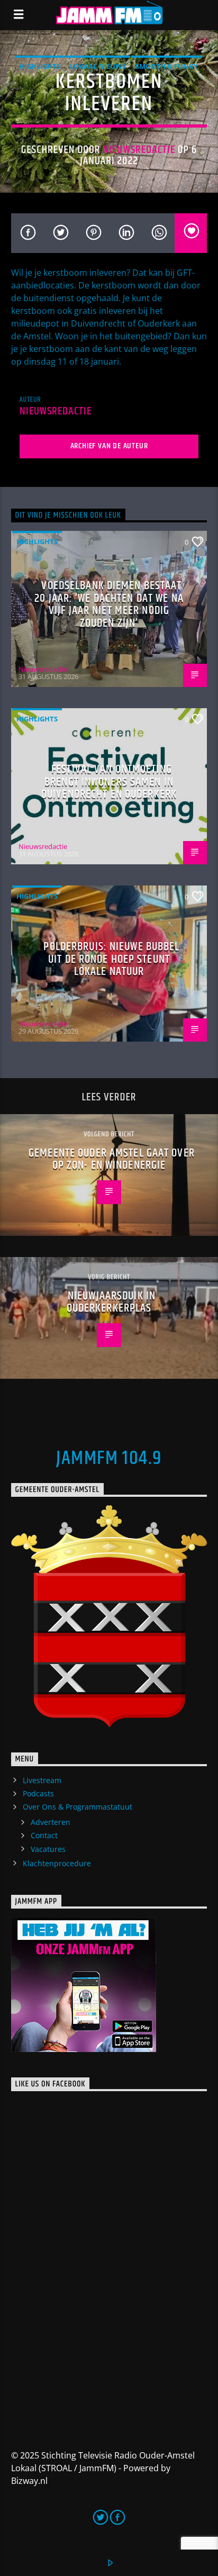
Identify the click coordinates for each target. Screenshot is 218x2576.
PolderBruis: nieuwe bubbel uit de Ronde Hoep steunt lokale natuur (111, 959)
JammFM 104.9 (109, 1459)
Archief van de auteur (109, 446)
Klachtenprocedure (57, 1863)
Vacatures (48, 1849)
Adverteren (51, 1822)
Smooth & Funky (167, 66)
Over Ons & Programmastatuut (78, 1807)
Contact (44, 1835)
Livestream (42, 1780)
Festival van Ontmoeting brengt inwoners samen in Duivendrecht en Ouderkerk (109, 782)
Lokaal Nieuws (98, 66)
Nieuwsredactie (139, 150)
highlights (40, 66)
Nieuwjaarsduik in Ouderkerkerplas (111, 1302)
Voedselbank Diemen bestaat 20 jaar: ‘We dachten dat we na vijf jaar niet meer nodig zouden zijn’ (109, 604)
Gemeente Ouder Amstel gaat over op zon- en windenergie (112, 1159)
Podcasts (38, 1793)
